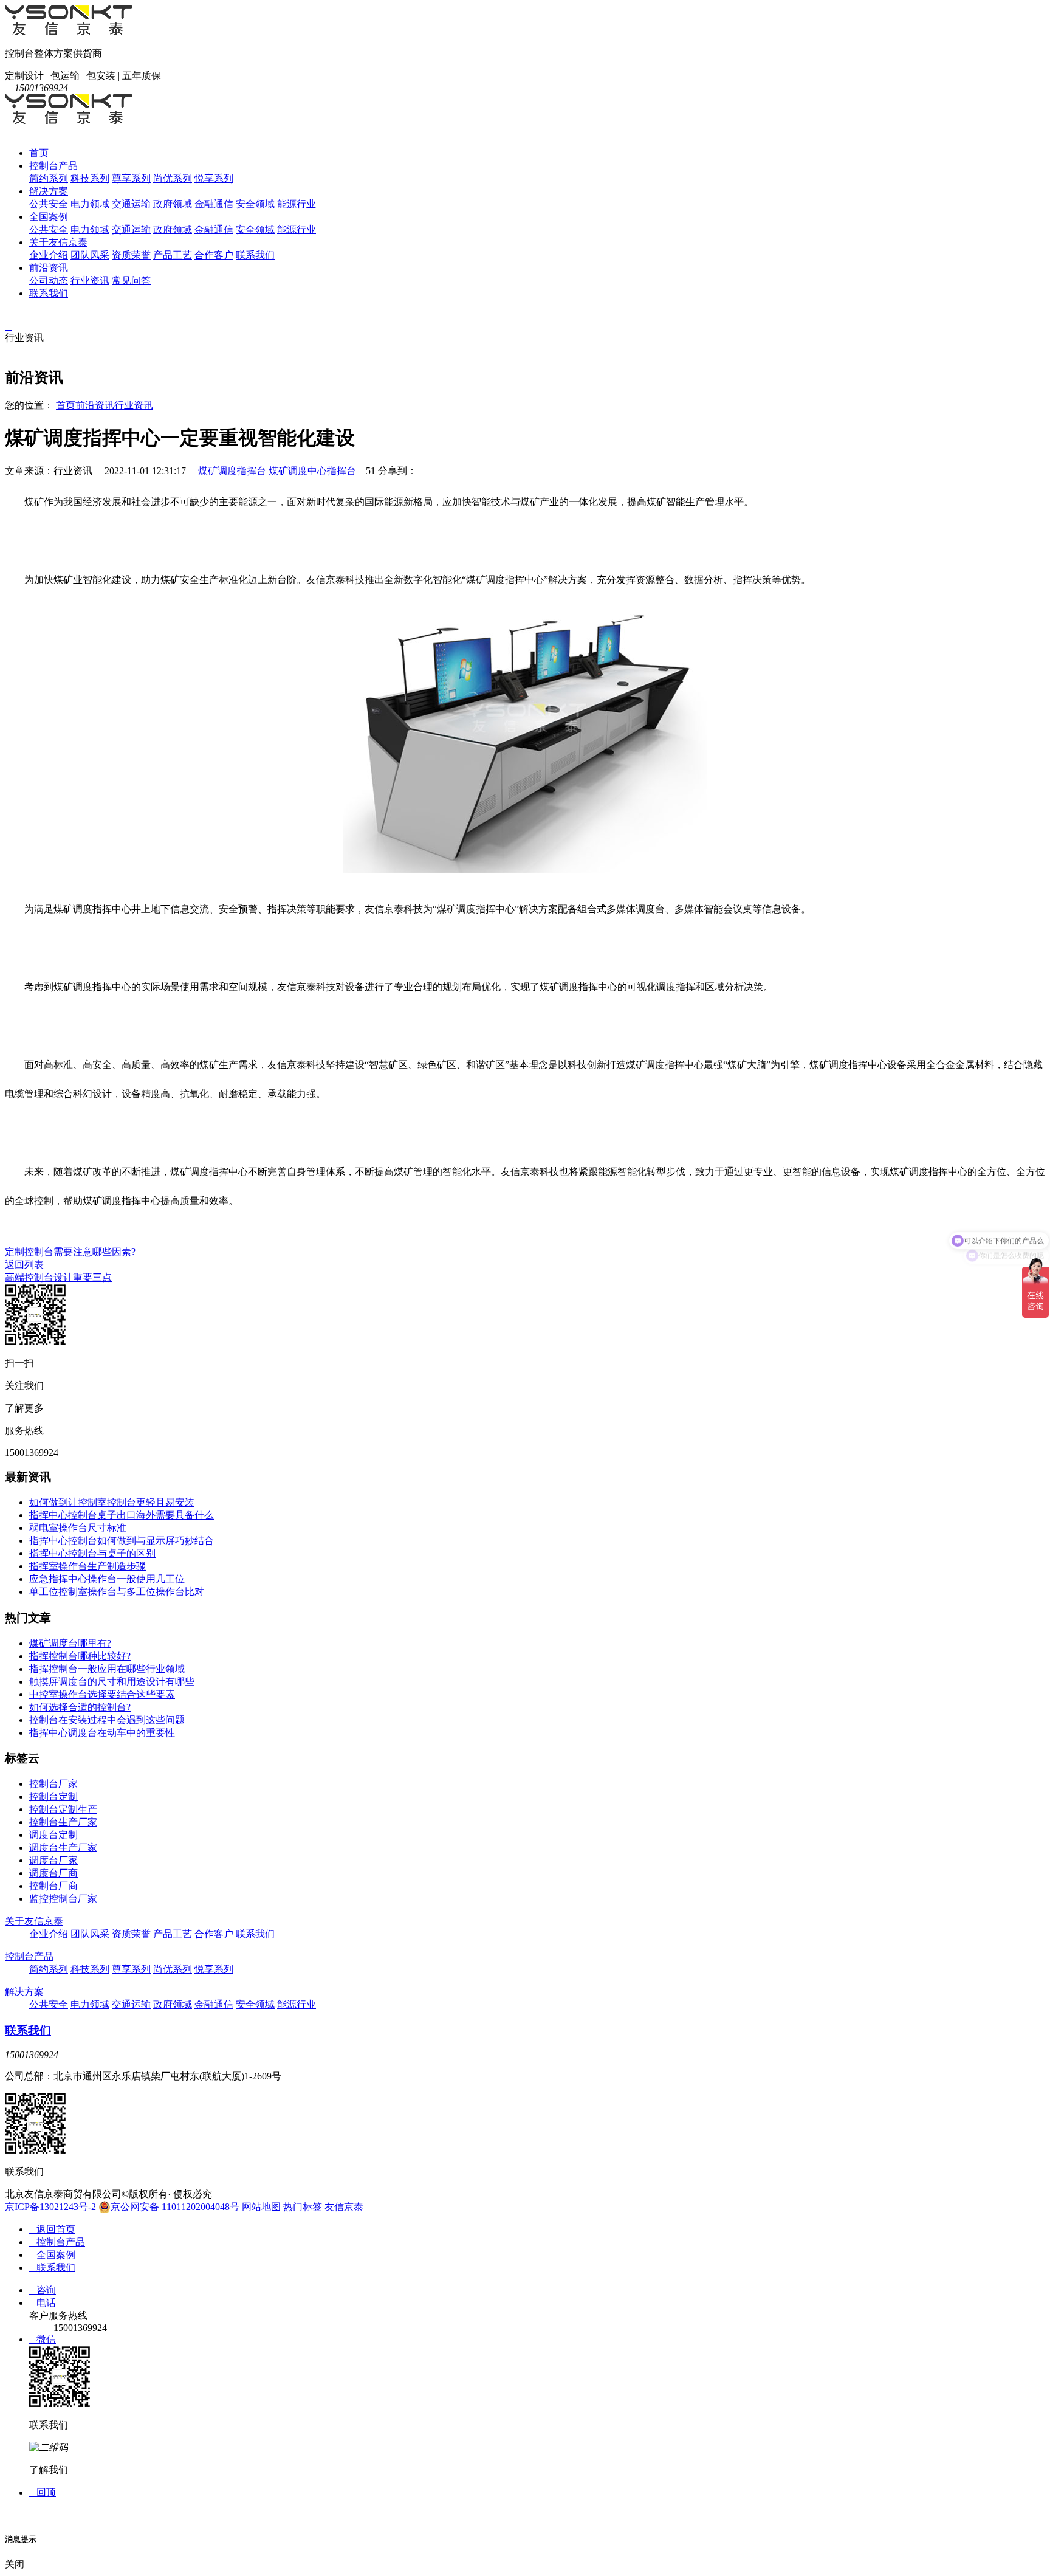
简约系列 (49, 178)
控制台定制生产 (63, 1809)
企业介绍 (49, 255)
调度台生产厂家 (63, 1848)
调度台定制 (53, 1835)
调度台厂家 (53, 1860)
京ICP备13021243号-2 (50, 2207)
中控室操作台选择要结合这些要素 (102, 1694)
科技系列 (90, 178)
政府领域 (173, 204)
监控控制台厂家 (63, 1899)
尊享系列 (131, 178)
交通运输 (131, 204)
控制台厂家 (53, 1784)
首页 (39, 153)
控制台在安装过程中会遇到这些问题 (107, 1720)
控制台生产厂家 (63, 1822)
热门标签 (303, 2207)
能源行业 (297, 204)
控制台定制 (53, 1796)
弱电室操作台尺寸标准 (78, 1528)
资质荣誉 (131, 255)
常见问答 (131, 281)
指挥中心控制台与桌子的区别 (92, 1553)
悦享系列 (214, 178)
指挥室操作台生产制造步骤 (87, 1566)
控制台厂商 (53, 1886)
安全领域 (255, 204)
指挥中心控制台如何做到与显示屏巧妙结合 (122, 1541)
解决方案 (49, 191)
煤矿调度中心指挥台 (312, 471)
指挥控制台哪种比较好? (80, 1656)
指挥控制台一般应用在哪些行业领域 (107, 1669)
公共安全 (49, 204)
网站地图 (261, 2207)
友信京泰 (344, 2207)
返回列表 (24, 1265)
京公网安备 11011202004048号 (175, 2207)
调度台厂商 (53, 1873)
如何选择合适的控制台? (80, 1707)
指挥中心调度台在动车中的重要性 (102, 1733)
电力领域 (90, 204)
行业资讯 (90, 281)
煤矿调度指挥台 (232, 471)
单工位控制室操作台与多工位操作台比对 (117, 1592)
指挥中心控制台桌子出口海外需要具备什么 (122, 1515)
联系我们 (255, 255)
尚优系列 (173, 178)
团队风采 (90, 255)
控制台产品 (53, 166)
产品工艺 (173, 255)
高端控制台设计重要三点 (58, 1277)
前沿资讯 (49, 268)
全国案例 (49, 217)
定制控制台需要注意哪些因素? (70, 1252)
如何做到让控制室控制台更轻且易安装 (112, 1502)
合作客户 (214, 255)
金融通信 (214, 204)
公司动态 (49, 281)
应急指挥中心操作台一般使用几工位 (107, 1579)
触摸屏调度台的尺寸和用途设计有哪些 (112, 1682)
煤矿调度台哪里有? (70, 1643)
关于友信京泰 (58, 242)
